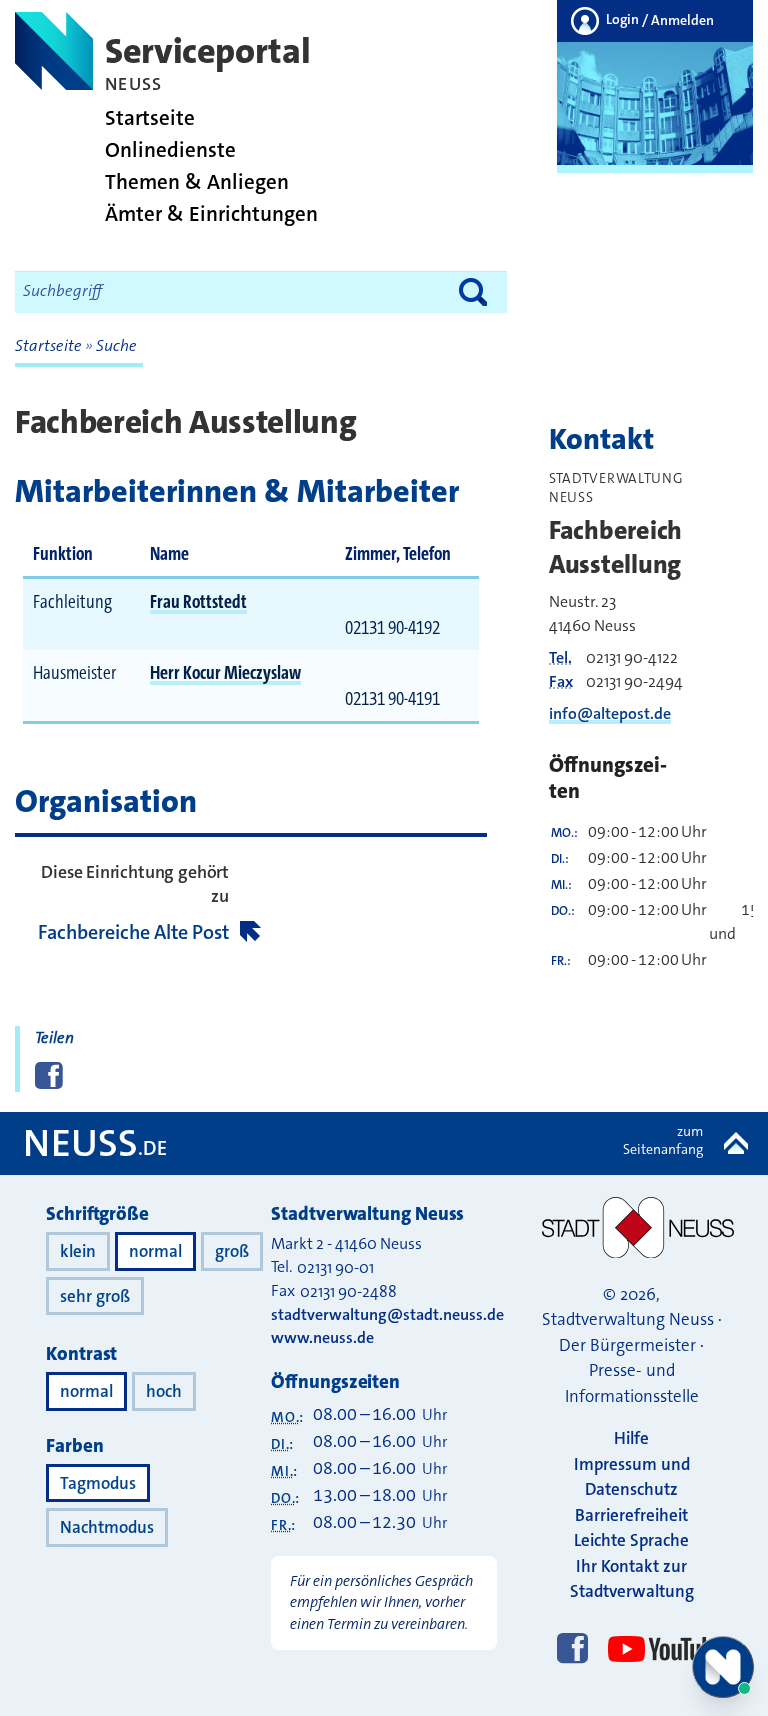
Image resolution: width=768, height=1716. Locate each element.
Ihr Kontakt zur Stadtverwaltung (632, 1579)
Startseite (50, 345)
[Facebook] (572, 1650)
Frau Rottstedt (198, 601)
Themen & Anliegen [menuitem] (197, 182)
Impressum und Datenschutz (632, 1477)
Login (658, 20)
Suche (116, 345)
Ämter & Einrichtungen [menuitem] (211, 214)
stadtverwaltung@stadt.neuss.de (387, 1314)
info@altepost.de (610, 713)
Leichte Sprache (631, 1540)
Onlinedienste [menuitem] (170, 150)
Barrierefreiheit (631, 1515)
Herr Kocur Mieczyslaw (225, 672)
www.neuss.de (322, 1337)
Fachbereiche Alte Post (133, 932)
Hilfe (631, 1438)
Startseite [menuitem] (150, 118)
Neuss (95, 1143)
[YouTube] (661, 1630)
